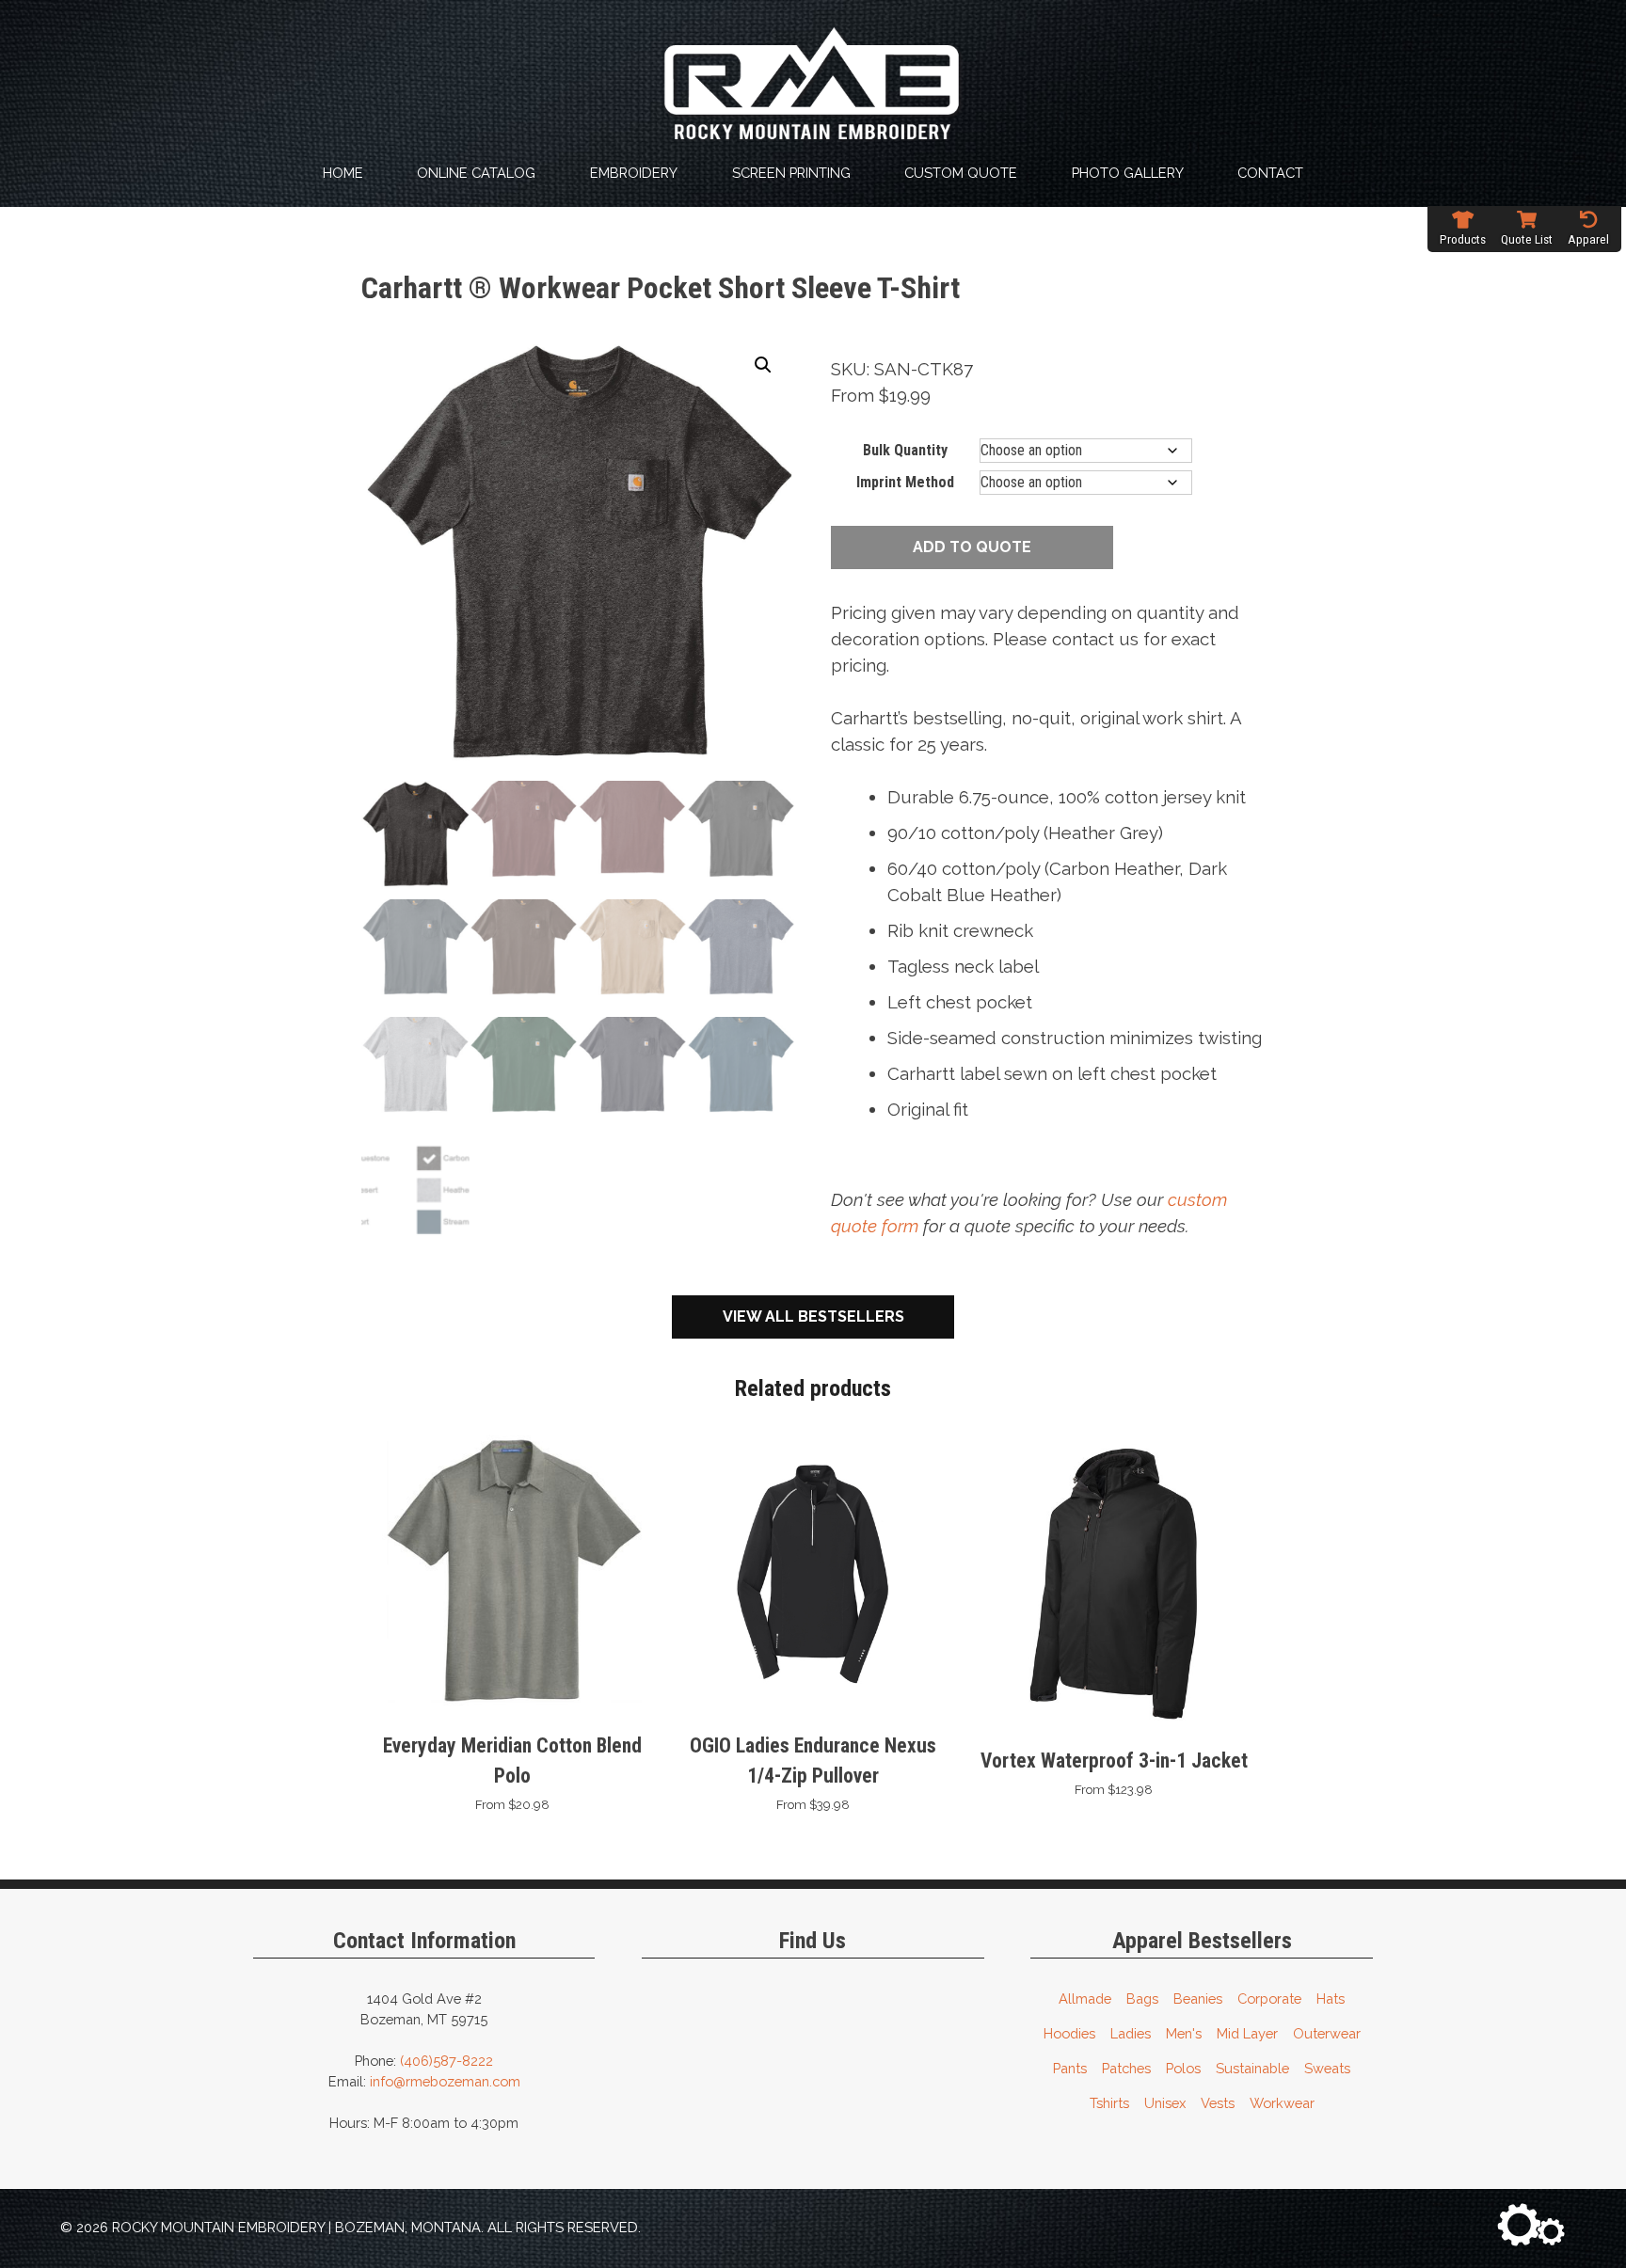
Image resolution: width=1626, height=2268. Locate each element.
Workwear (1282, 2103)
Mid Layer (1247, 2033)
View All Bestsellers (813, 1316)
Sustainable (1252, 2068)
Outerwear (1327, 2033)
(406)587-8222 (446, 2061)
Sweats (1327, 2068)
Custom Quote (961, 173)
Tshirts (1109, 2103)
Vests (1218, 2103)
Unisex (1165, 2103)
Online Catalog (476, 173)
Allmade (1085, 1998)
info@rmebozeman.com (445, 2081)
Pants (1070, 2068)
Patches (1126, 2068)
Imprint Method (905, 482)
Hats (1331, 1998)
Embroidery (634, 173)
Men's (1184, 2033)
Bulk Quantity (905, 450)
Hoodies (1069, 2033)
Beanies (1198, 1998)
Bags (1142, 1998)
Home (343, 173)
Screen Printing (791, 173)
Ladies (1131, 2033)
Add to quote (972, 547)
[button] (763, 365)
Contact (1270, 173)
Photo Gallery (1128, 173)
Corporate (1269, 1998)
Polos (1183, 2068)
